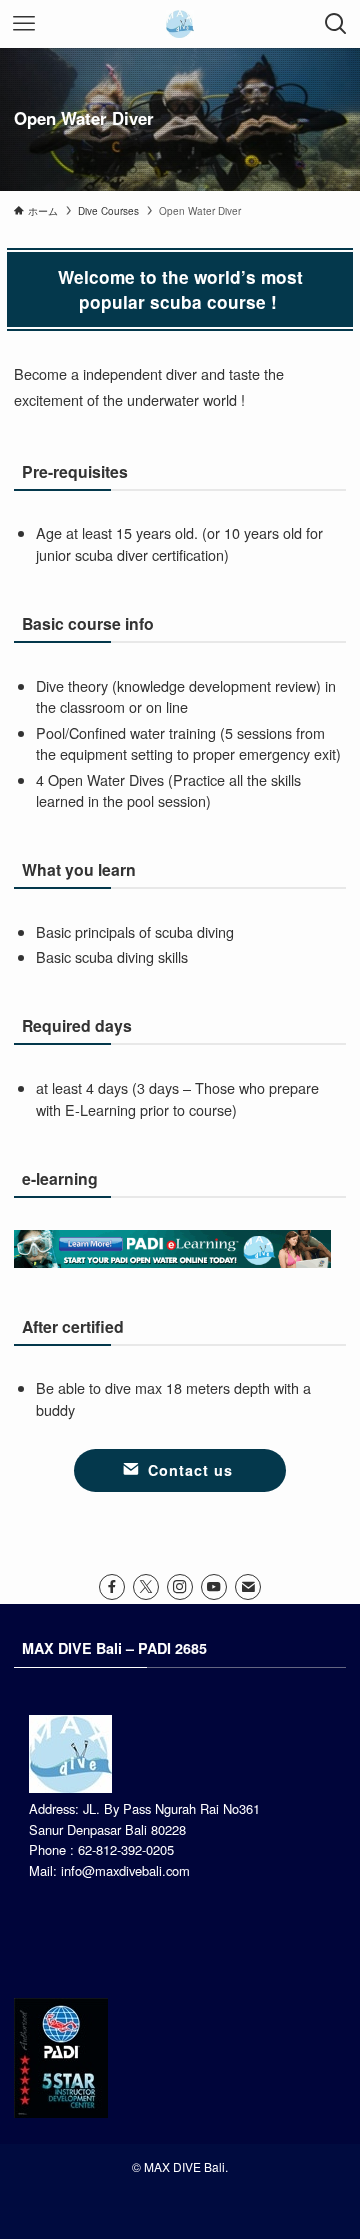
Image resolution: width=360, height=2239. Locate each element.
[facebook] (112, 1587)
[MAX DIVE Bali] (180, 24)
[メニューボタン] (24, 24)
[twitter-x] (146, 1587)
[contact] (248, 1587)
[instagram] (180, 1587)
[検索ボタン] (336, 24)
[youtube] (214, 1587)
